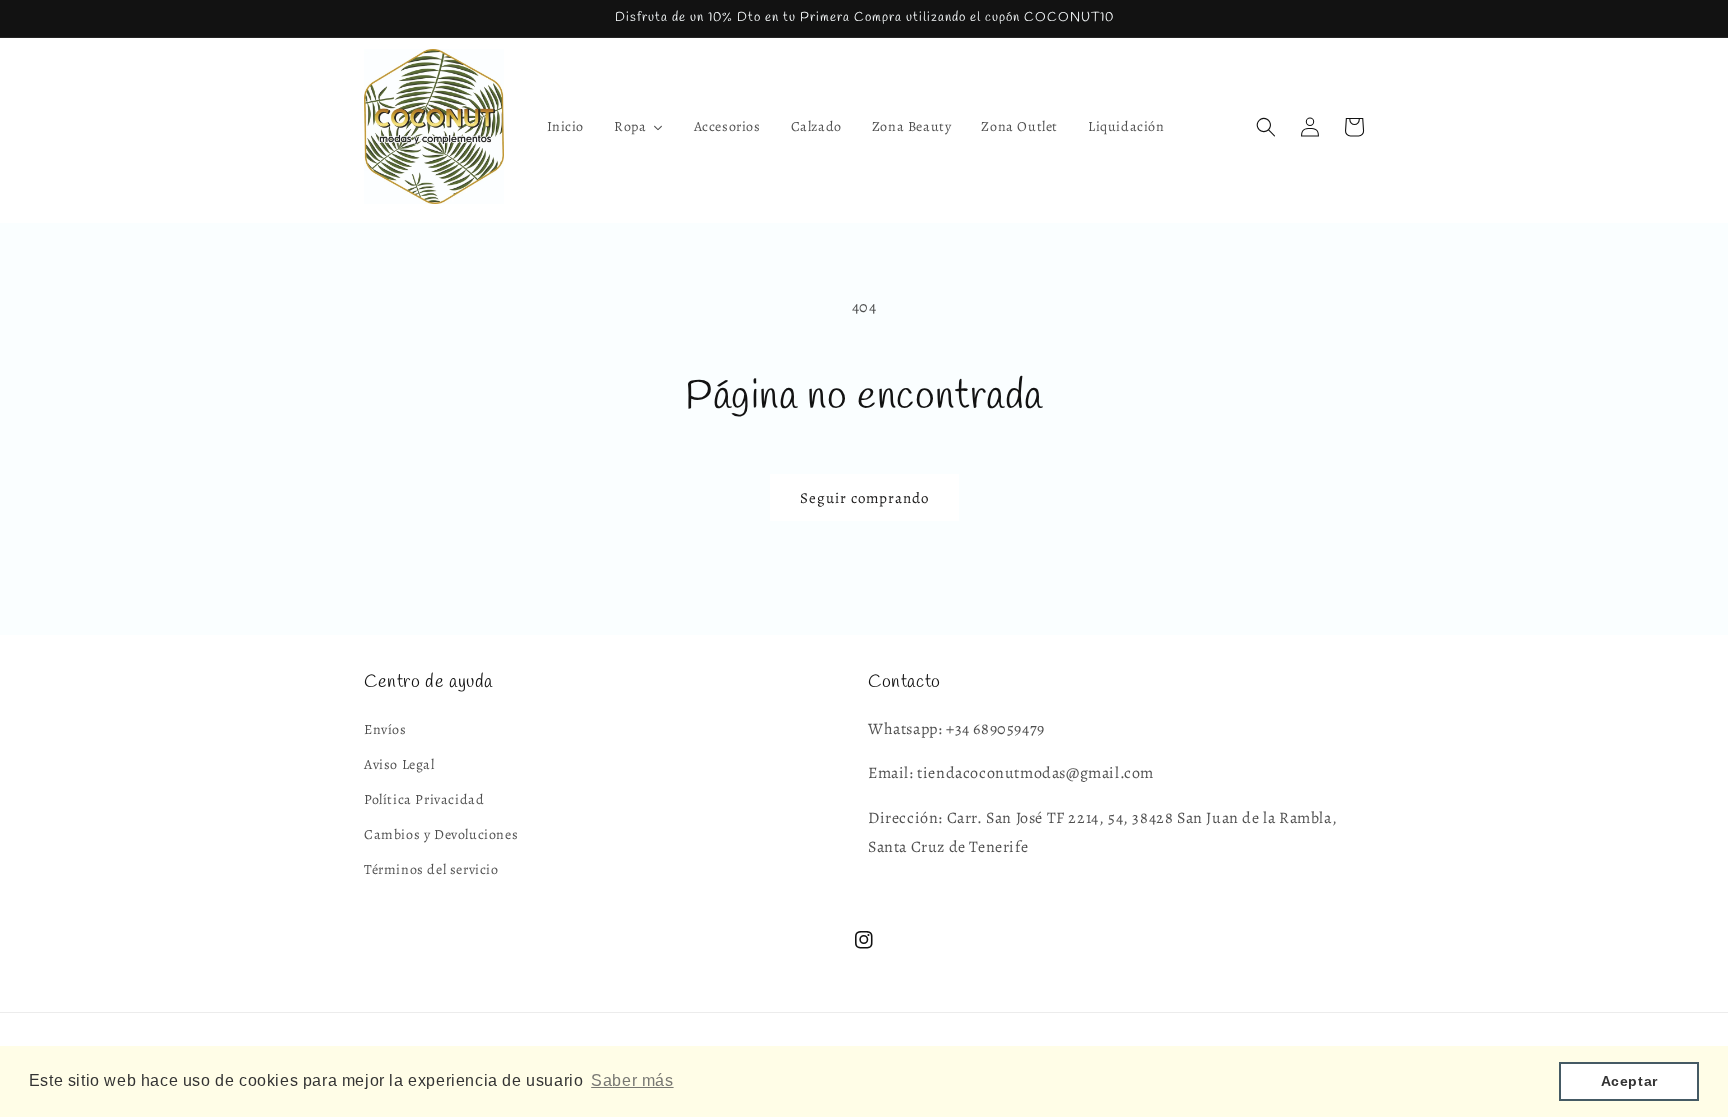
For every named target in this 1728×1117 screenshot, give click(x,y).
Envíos (385, 729)
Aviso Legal (399, 764)
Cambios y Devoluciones (441, 834)
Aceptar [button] (1629, 1081)
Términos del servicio (431, 869)
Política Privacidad (424, 799)
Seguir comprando (864, 498)
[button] (1266, 127)
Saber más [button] (632, 1080)
